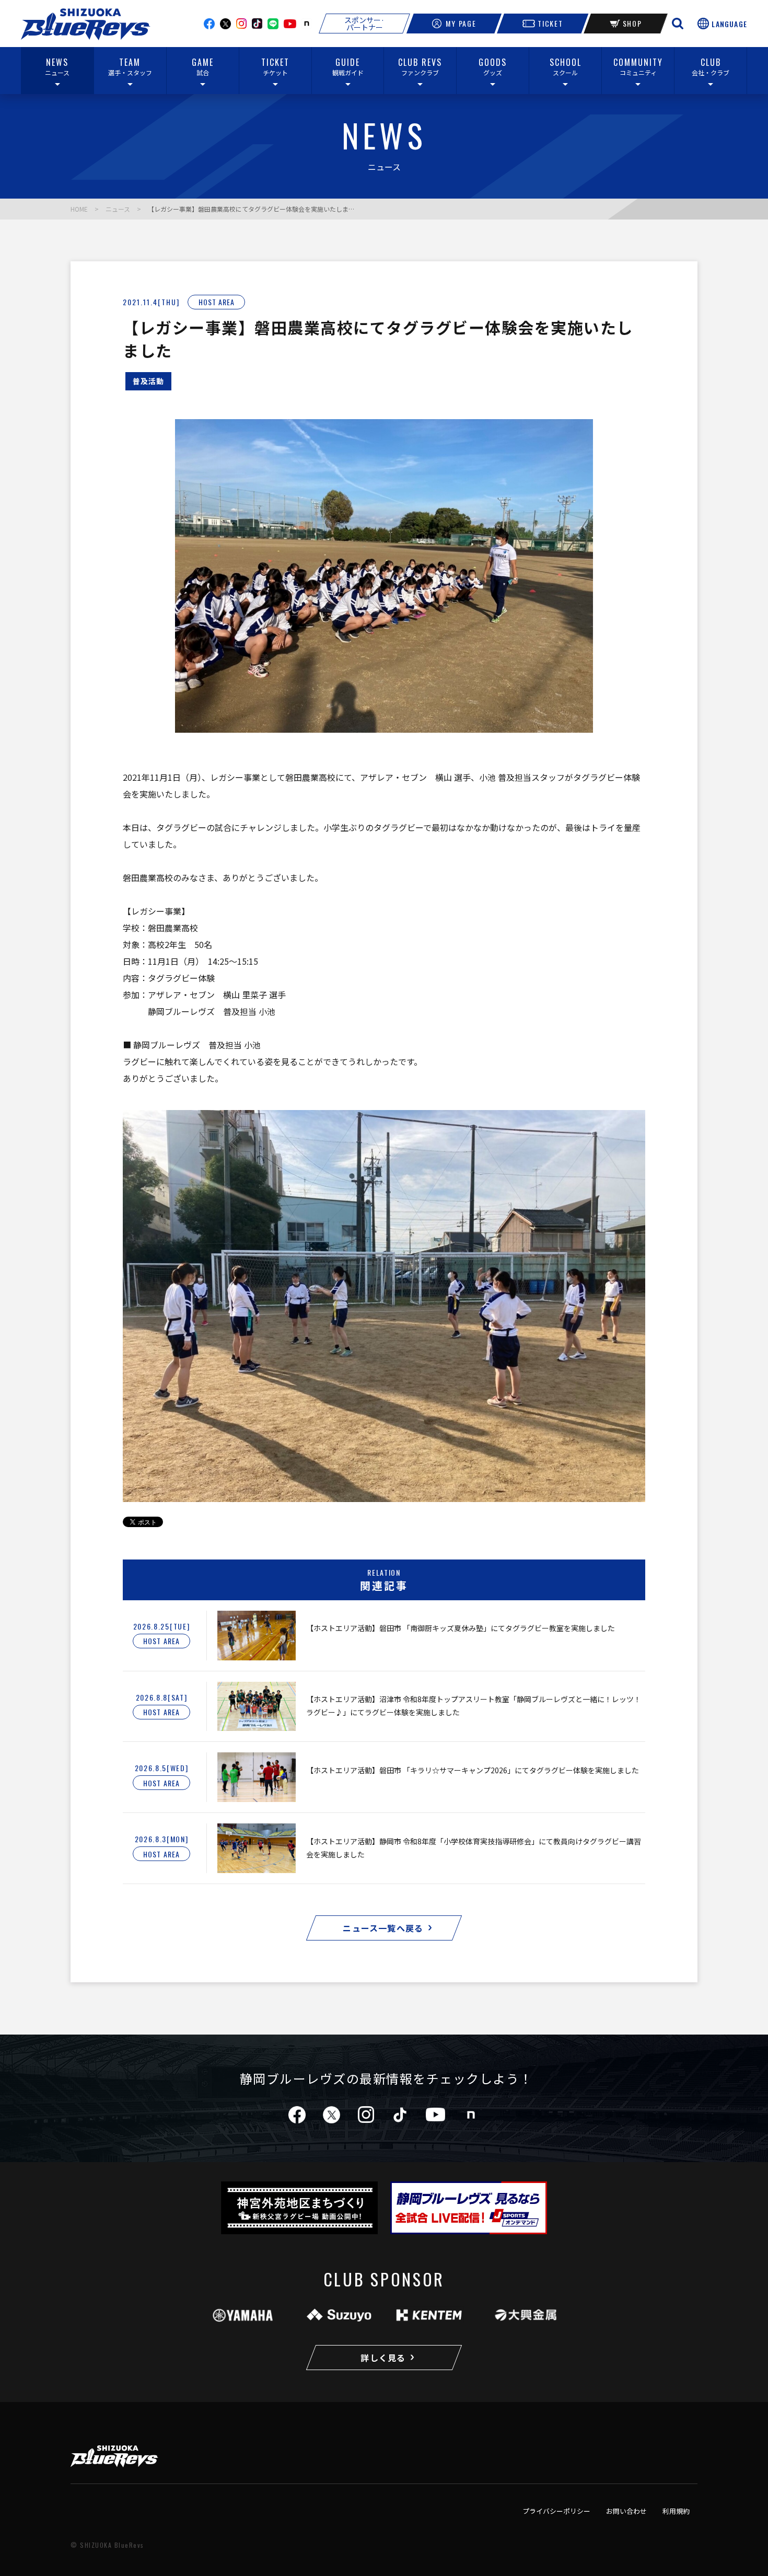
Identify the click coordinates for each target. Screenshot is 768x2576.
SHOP (632, 23)
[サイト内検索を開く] (678, 24)
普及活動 (148, 381)
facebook (209, 24)
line (273, 24)
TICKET (550, 23)
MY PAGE (461, 23)
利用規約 (676, 2511)
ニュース (118, 209)
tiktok (400, 2115)
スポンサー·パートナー (364, 24)
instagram (241, 24)
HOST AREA (217, 302)
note (307, 24)
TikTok (257, 24)
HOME (79, 209)
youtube (290, 24)
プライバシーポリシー (556, 2511)
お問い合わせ (626, 2511)
